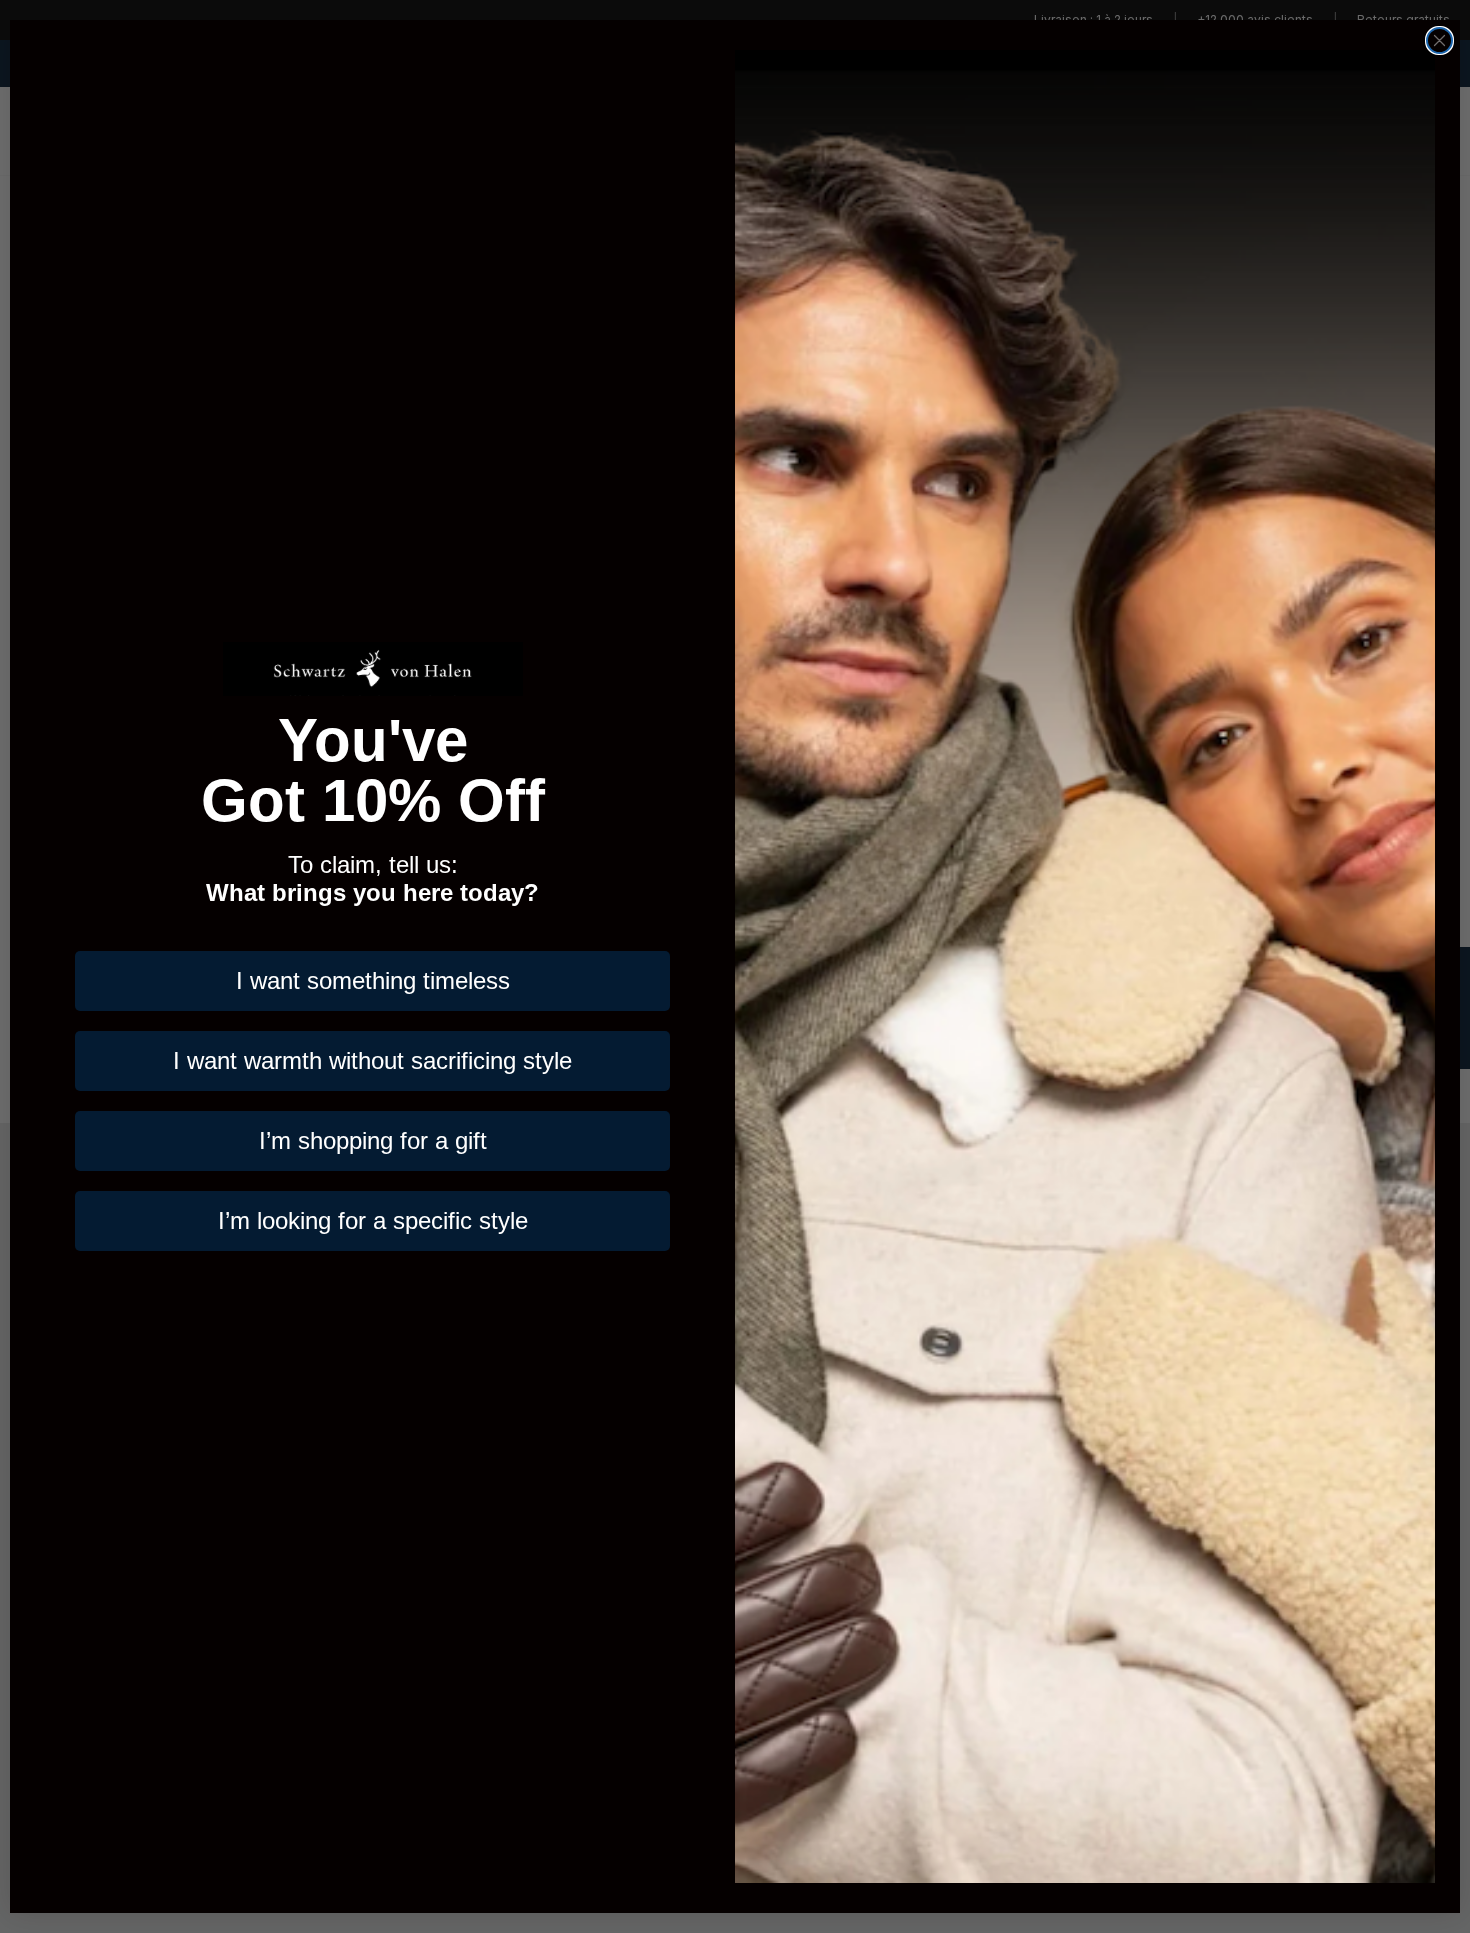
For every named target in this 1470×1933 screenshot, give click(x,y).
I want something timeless (373, 980)
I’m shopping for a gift (373, 1140)
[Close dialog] (1439, 40)
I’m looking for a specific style (373, 1220)
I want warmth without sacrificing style (372, 1060)
